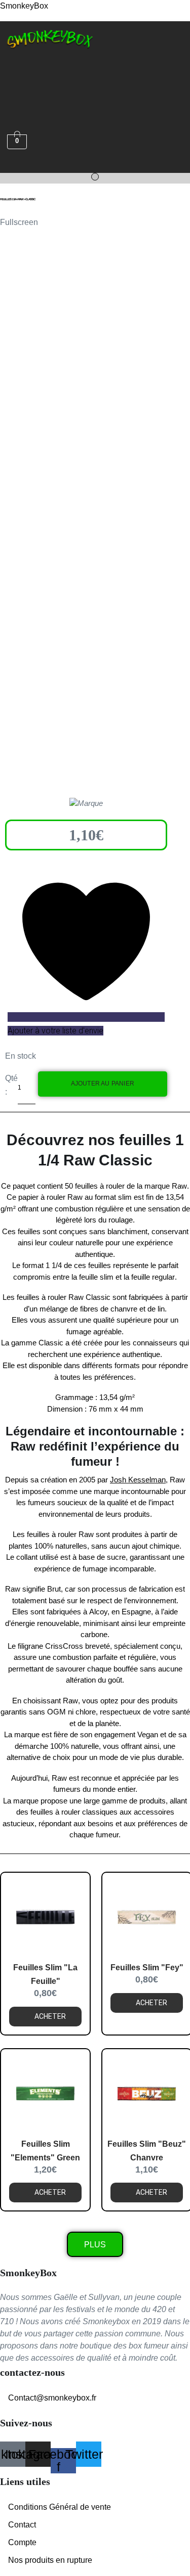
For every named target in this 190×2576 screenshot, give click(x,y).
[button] (13, 65)
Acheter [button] (50, 2016)
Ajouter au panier (103, 1083)
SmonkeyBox (24, 6)
